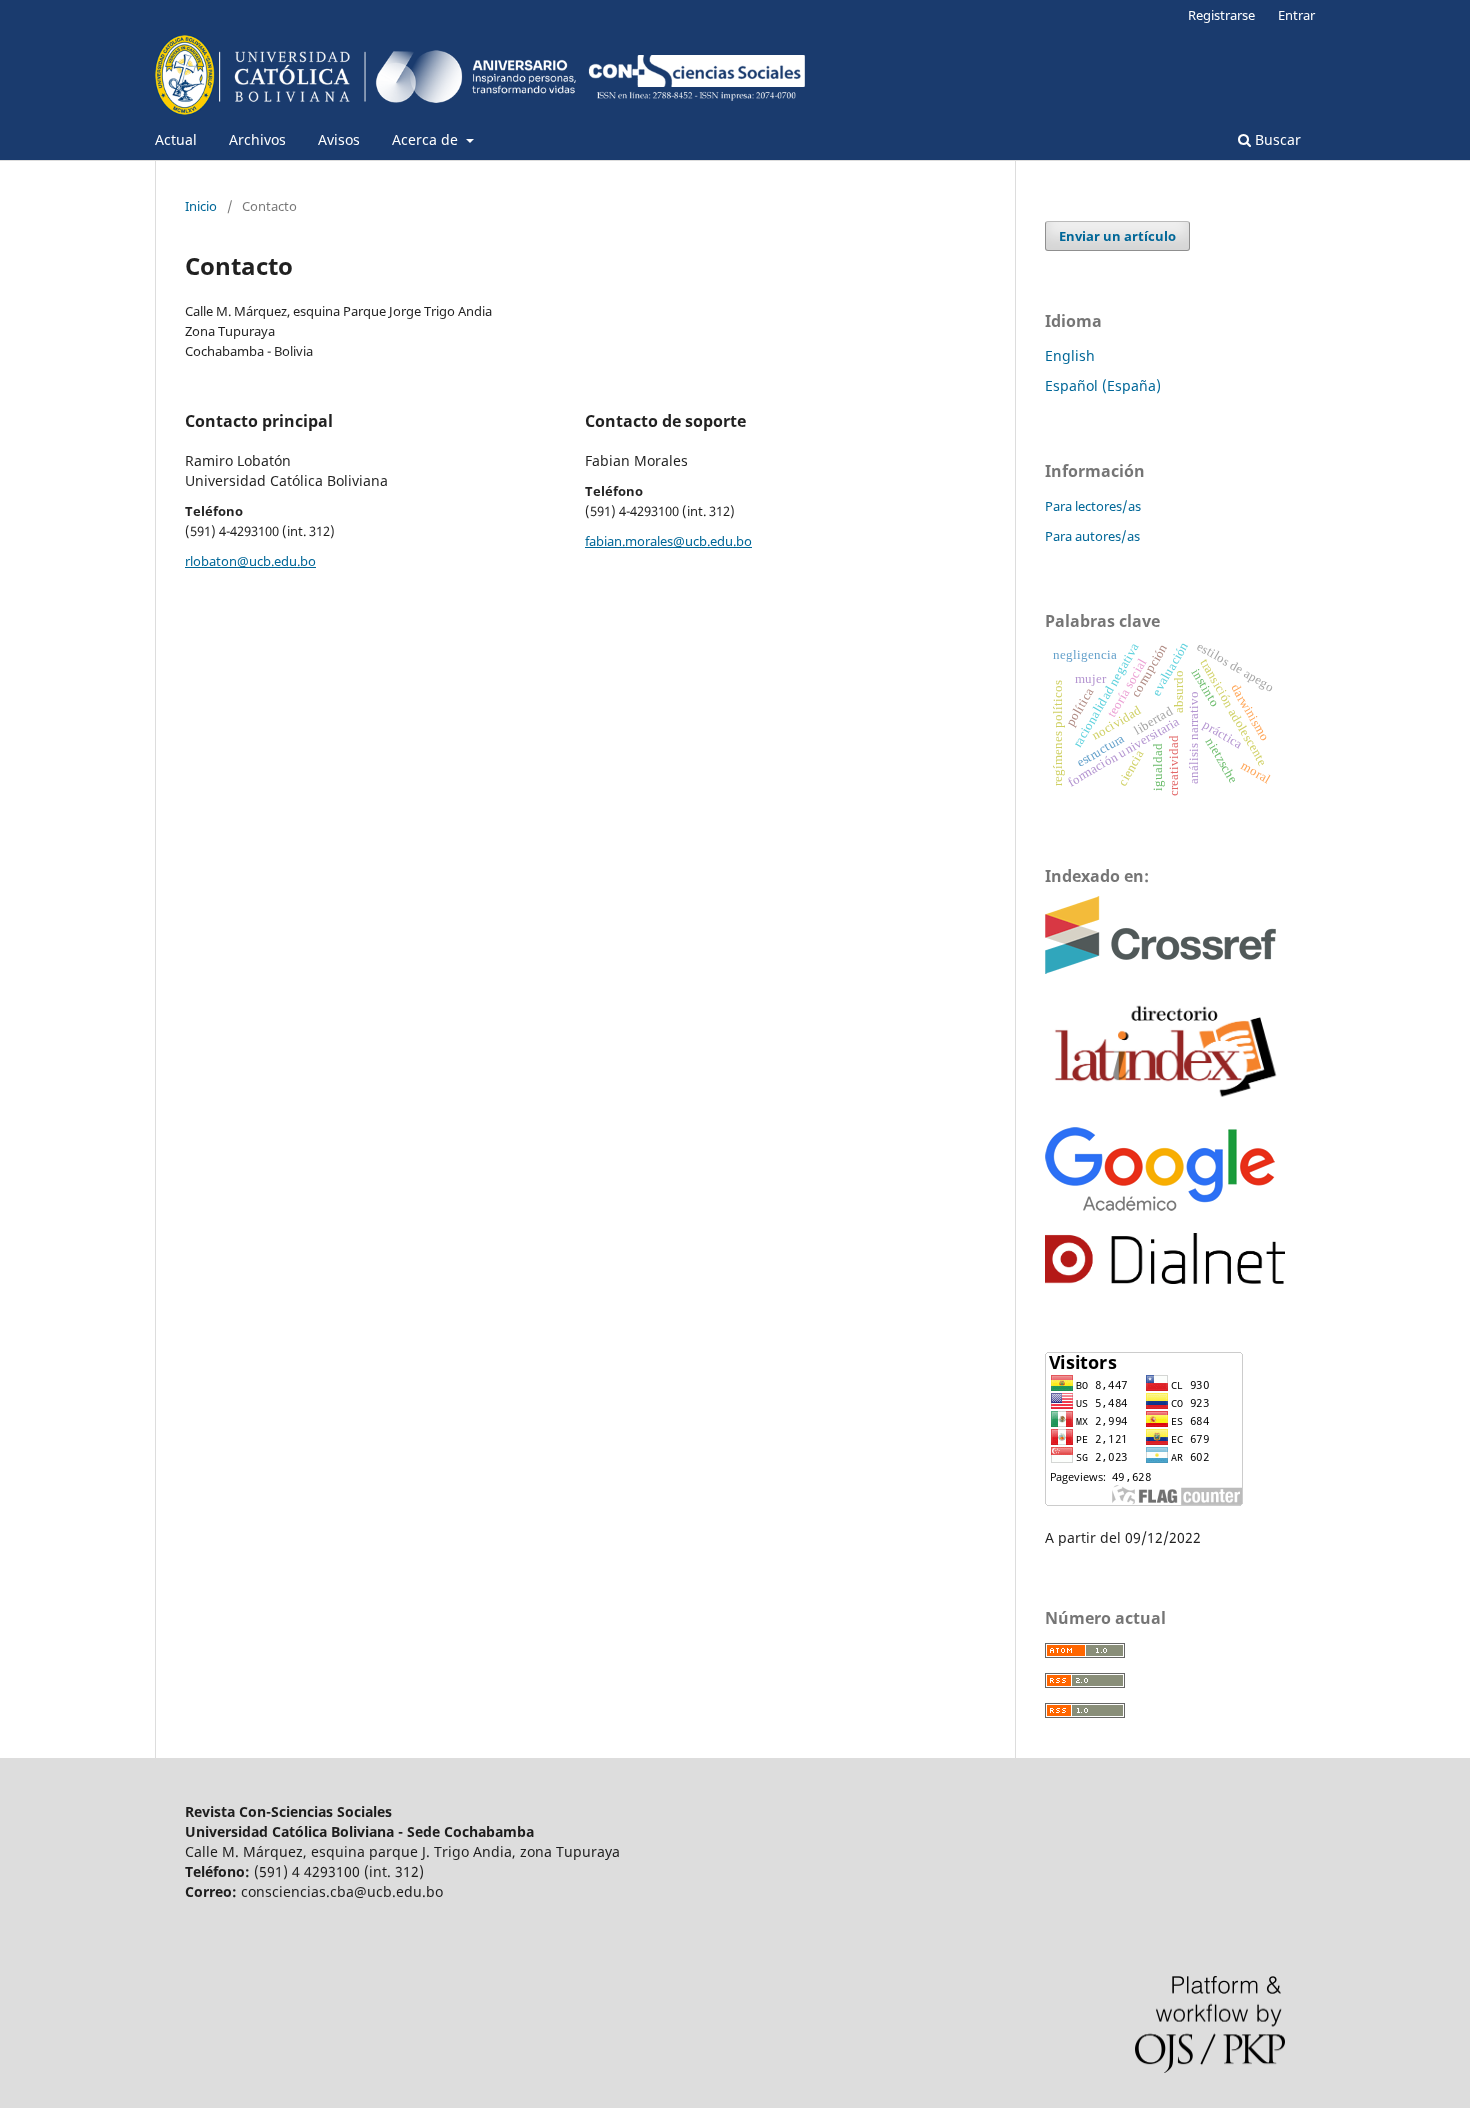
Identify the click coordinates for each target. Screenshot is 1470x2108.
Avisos (339, 139)
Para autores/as (1092, 536)
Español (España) (1103, 385)
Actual (176, 139)
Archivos (257, 139)
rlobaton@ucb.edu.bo (250, 561)
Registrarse (1221, 15)
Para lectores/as (1093, 506)
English (1070, 355)
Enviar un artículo (1117, 236)
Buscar (1276, 139)
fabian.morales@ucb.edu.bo (668, 541)
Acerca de (427, 139)
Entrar (1296, 15)
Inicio (201, 206)
